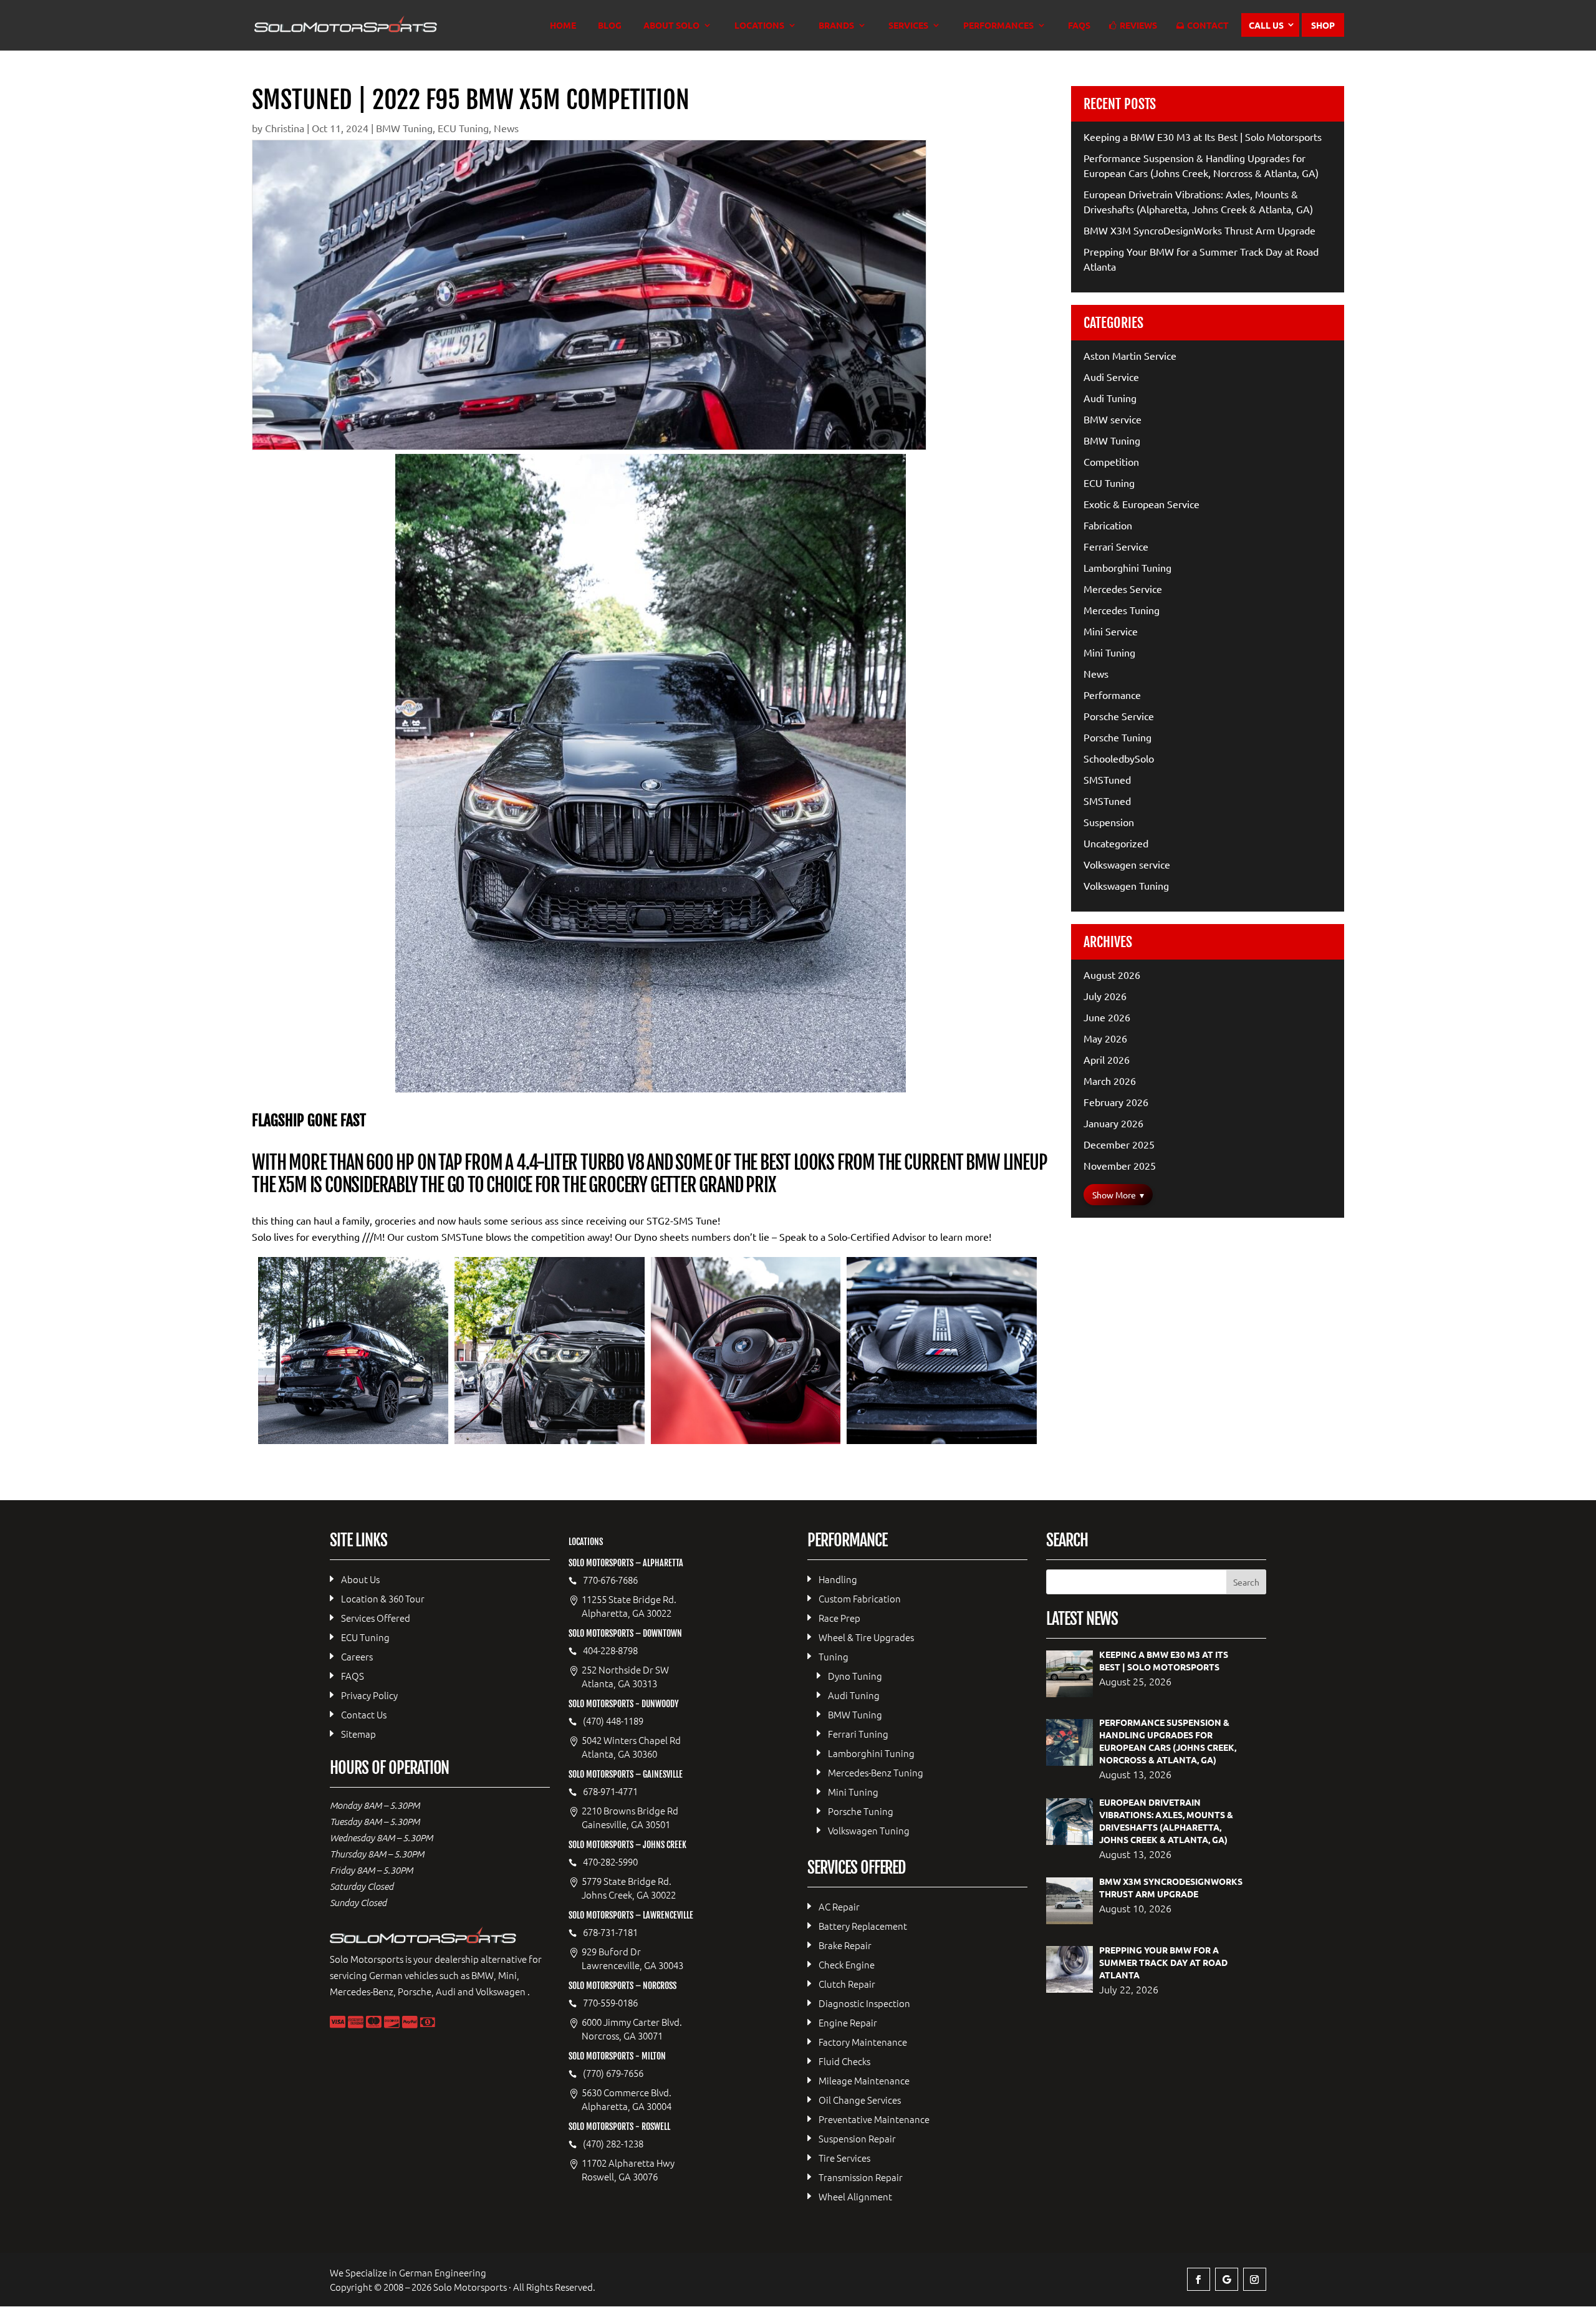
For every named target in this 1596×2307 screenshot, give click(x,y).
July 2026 (1105, 996)
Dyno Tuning (855, 1676)
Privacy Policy (369, 1695)
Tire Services (844, 2158)
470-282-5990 (610, 1862)
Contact (1208, 26)
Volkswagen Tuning (1126, 885)
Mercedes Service (1123, 589)
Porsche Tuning (1118, 737)
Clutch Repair (847, 1984)
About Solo (671, 26)
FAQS (1079, 26)
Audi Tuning (1110, 398)
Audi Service (1111, 377)
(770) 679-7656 (613, 2073)
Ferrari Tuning (858, 1734)
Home (563, 26)
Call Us (1266, 25)
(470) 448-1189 (613, 1721)
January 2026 (1113, 1123)
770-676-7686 (610, 1580)
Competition (1111, 461)
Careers (357, 1656)
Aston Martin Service (1130, 355)
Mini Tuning (1109, 652)
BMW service (1113, 419)
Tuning (834, 1656)
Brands (836, 26)
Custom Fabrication (860, 1598)
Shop (1323, 25)
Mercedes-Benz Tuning (876, 1772)
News (506, 128)
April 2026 (1107, 1059)
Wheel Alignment (855, 2196)
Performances (998, 26)
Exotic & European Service (1142, 504)
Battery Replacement (863, 1926)
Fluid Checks (844, 2061)
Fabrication (1108, 525)
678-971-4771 (610, 1791)
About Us (360, 1579)
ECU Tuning (463, 128)
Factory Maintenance (863, 2042)
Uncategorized (1116, 843)
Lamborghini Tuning (1127, 567)
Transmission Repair (861, 2177)
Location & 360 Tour (383, 1598)
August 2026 (1112, 975)
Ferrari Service (1116, 546)
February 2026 (1116, 1102)
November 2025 (1120, 1165)
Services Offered (376, 1618)
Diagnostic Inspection (864, 2003)
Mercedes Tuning (1122, 610)
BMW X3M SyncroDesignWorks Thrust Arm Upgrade (1199, 230)
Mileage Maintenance (864, 2080)
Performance (1112, 695)
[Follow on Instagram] (1255, 2279)
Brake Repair (845, 1945)
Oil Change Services (860, 2100)
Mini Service (1111, 631)
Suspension (1109, 822)
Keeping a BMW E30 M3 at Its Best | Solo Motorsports (1203, 137)
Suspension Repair (857, 2138)
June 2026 (1107, 1017)
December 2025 (1119, 1144)
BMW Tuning (404, 128)
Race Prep (839, 1618)
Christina (285, 128)
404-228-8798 (610, 1650)
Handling (838, 1579)
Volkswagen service (1127, 864)
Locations (759, 26)
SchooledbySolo (1119, 758)
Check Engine (847, 1964)
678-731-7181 (610, 1932)
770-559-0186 (610, 2003)
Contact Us (364, 1714)
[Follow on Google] (1227, 2279)
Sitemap (358, 1734)
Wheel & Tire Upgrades (866, 1637)
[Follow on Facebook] (1199, 2279)
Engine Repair (848, 2022)
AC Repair (839, 1906)
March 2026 (1110, 1081)
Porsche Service (1119, 716)
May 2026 (1105, 1038)
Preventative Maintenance (874, 2119)
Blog (610, 26)
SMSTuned (1107, 779)
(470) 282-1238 (613, 2144)
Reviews (1138, 26)
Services (908, 26)
